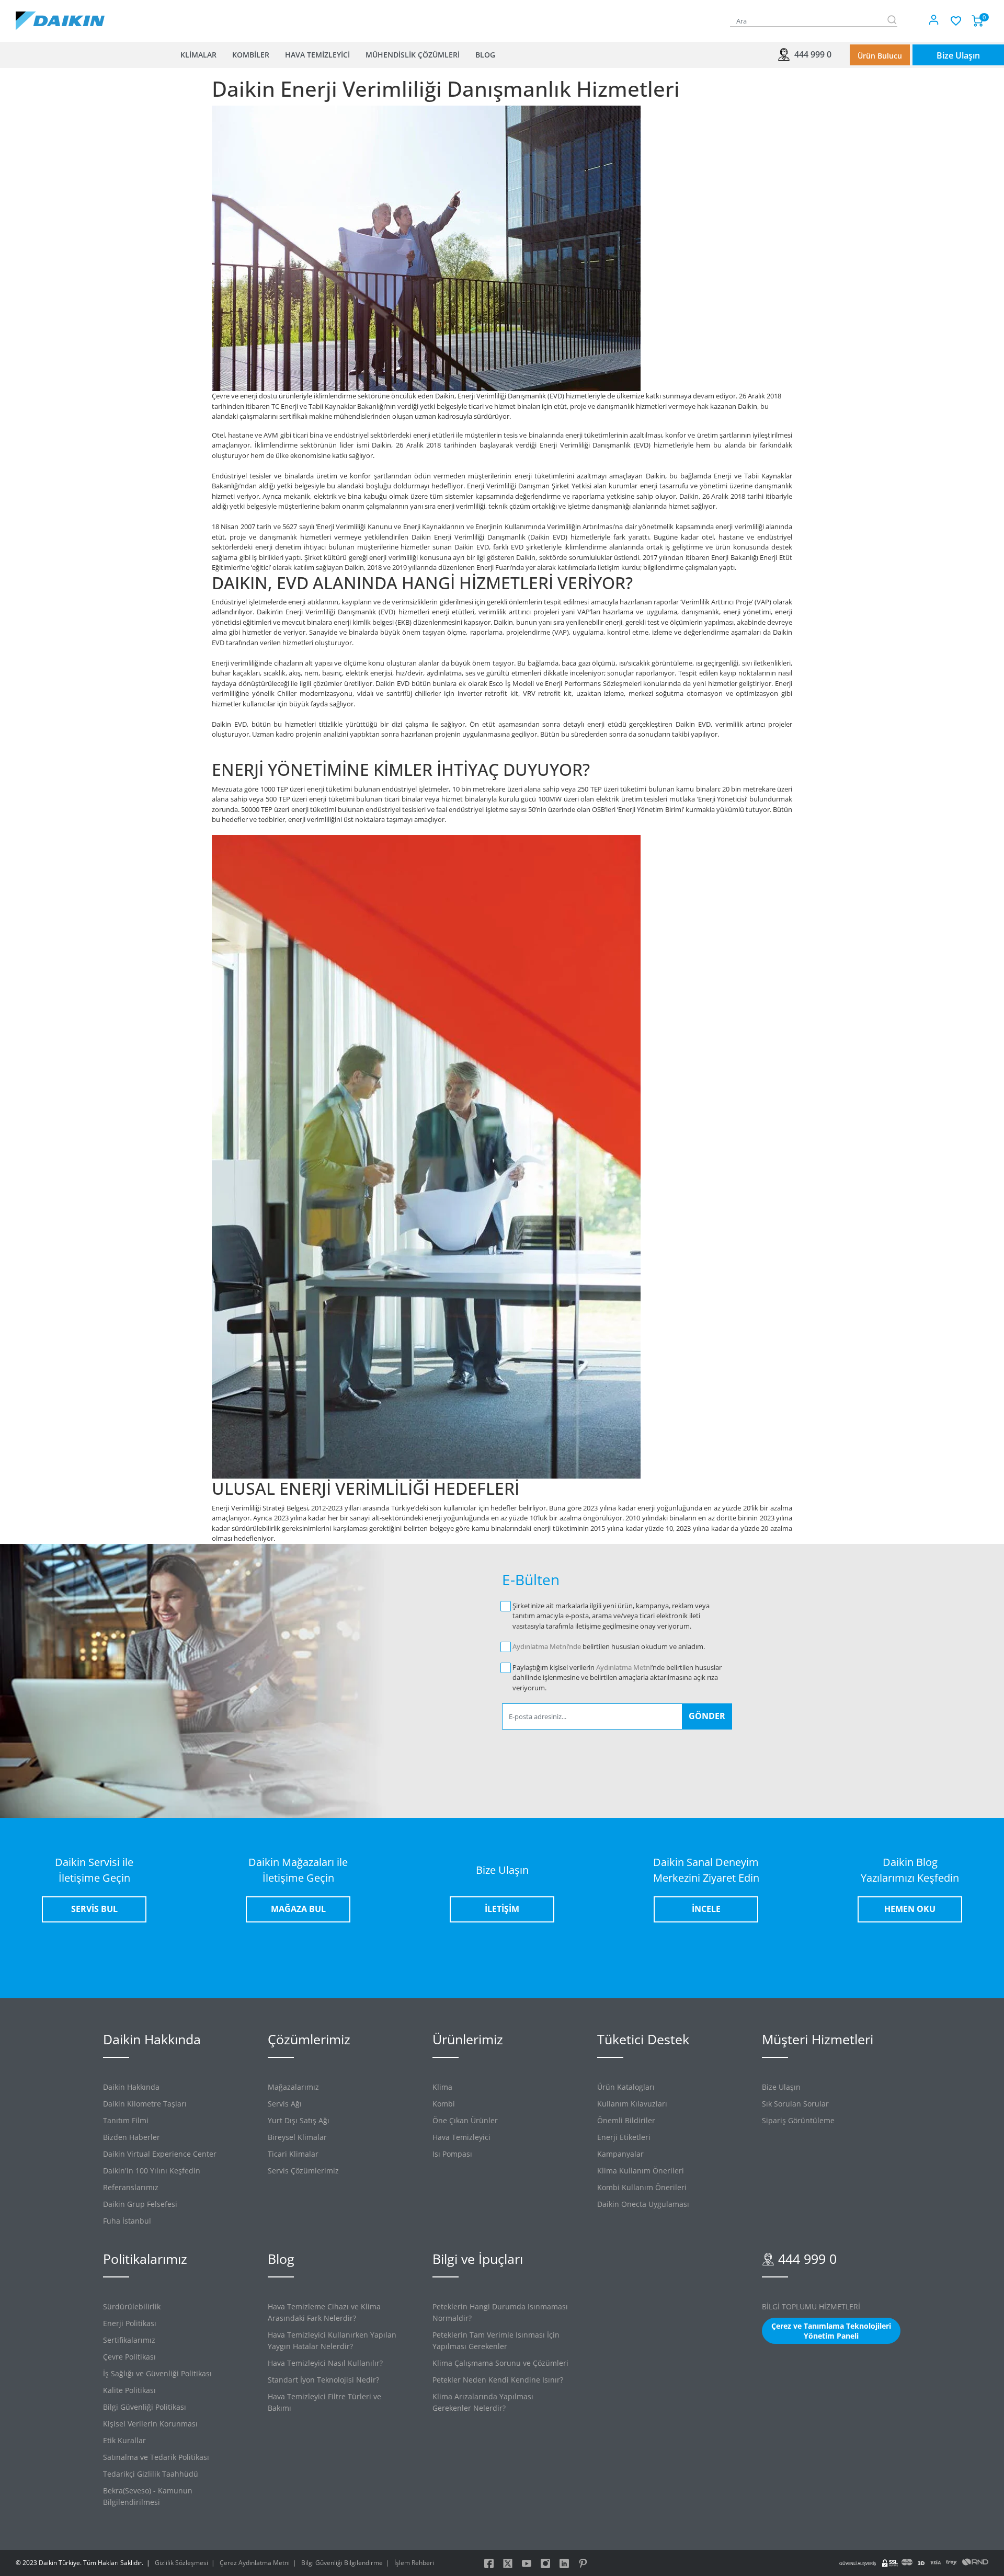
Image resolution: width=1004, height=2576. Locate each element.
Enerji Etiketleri (624, 2137)
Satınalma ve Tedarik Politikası (156, 2457)
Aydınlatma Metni (624, 1667)
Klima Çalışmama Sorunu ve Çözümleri (500, 2363)
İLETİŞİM (502, 1909)
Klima (442, 2087)
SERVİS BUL (94, 1909)
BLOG (485, 55)
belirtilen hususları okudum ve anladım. (609, 1646)
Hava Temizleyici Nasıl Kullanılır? (325, 2363)
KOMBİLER (251, 55)
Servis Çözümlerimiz (303, 2171)
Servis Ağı (285, 2104)
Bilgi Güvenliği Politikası (145, 2407)
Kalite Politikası (129, 2390)
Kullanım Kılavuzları (632, 2104)
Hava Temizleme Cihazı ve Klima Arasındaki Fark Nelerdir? (324, 2312)
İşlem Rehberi (414, 2563)
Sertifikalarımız (129, 2340)
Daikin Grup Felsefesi (140, 2204)
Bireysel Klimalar (297, 2137)
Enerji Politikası (130, 2323)
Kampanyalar (620, 2154)
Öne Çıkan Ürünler (465, 2120)
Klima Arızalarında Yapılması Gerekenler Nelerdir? (483, 2402)
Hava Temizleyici (461, 2137)
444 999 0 (812, 54)
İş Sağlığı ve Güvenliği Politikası (157, 2373)
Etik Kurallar (124, 2440)
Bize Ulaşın (958, 55)
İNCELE (706, 1909)
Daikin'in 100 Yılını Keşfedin (152, 2171)
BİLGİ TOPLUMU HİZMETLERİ (811, 2306)
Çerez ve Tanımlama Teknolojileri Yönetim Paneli (831, 2331)
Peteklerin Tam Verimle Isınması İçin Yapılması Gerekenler (496, 2340)
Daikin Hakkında (131, 2087)
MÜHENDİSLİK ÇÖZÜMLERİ (413, 55)
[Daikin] (60, 20)
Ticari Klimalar (293, 2154)
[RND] (975, 2563)
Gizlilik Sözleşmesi (181, 2563)
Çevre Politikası (129, 2357)
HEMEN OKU (910, 1909)
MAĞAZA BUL (298, 1909)
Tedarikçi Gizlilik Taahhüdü (151, 2474)
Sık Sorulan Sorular (795, 2104)
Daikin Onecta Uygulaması (643, 2204)
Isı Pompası (452, 2154)
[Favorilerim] (955, 19)
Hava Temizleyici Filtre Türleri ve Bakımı (324, 2402)
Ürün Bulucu (880, 56)
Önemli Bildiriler (626, 2120)
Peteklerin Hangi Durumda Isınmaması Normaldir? (500, 2312)
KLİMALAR (198, 55)
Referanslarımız (131, 2187)
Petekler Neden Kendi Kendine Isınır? (498, 2380)
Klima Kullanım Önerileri (641, 2171)
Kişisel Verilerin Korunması (150, 2424)
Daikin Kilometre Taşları (145, 2104)
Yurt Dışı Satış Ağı (299, 2120)
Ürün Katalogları (626, 2087)
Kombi (444, 2104)
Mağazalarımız (293, 2087)
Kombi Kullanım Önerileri (642, 2187)
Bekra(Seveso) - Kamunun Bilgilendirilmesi (148, 2496)
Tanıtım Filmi (126, 2120)
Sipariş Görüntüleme (798, 2120)
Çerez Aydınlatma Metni (255, 2563)
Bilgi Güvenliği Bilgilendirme (342, 2563)
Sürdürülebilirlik (132, 2306)
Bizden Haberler (132, 2137)
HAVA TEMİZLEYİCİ (317, 55)
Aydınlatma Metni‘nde (547, 1646)
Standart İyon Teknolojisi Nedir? (323, 2380)
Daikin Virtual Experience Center (160, 2154)
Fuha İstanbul (127, 2221)
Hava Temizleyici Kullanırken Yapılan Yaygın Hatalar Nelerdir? (332, 2340)
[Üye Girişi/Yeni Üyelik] (934, 21)
